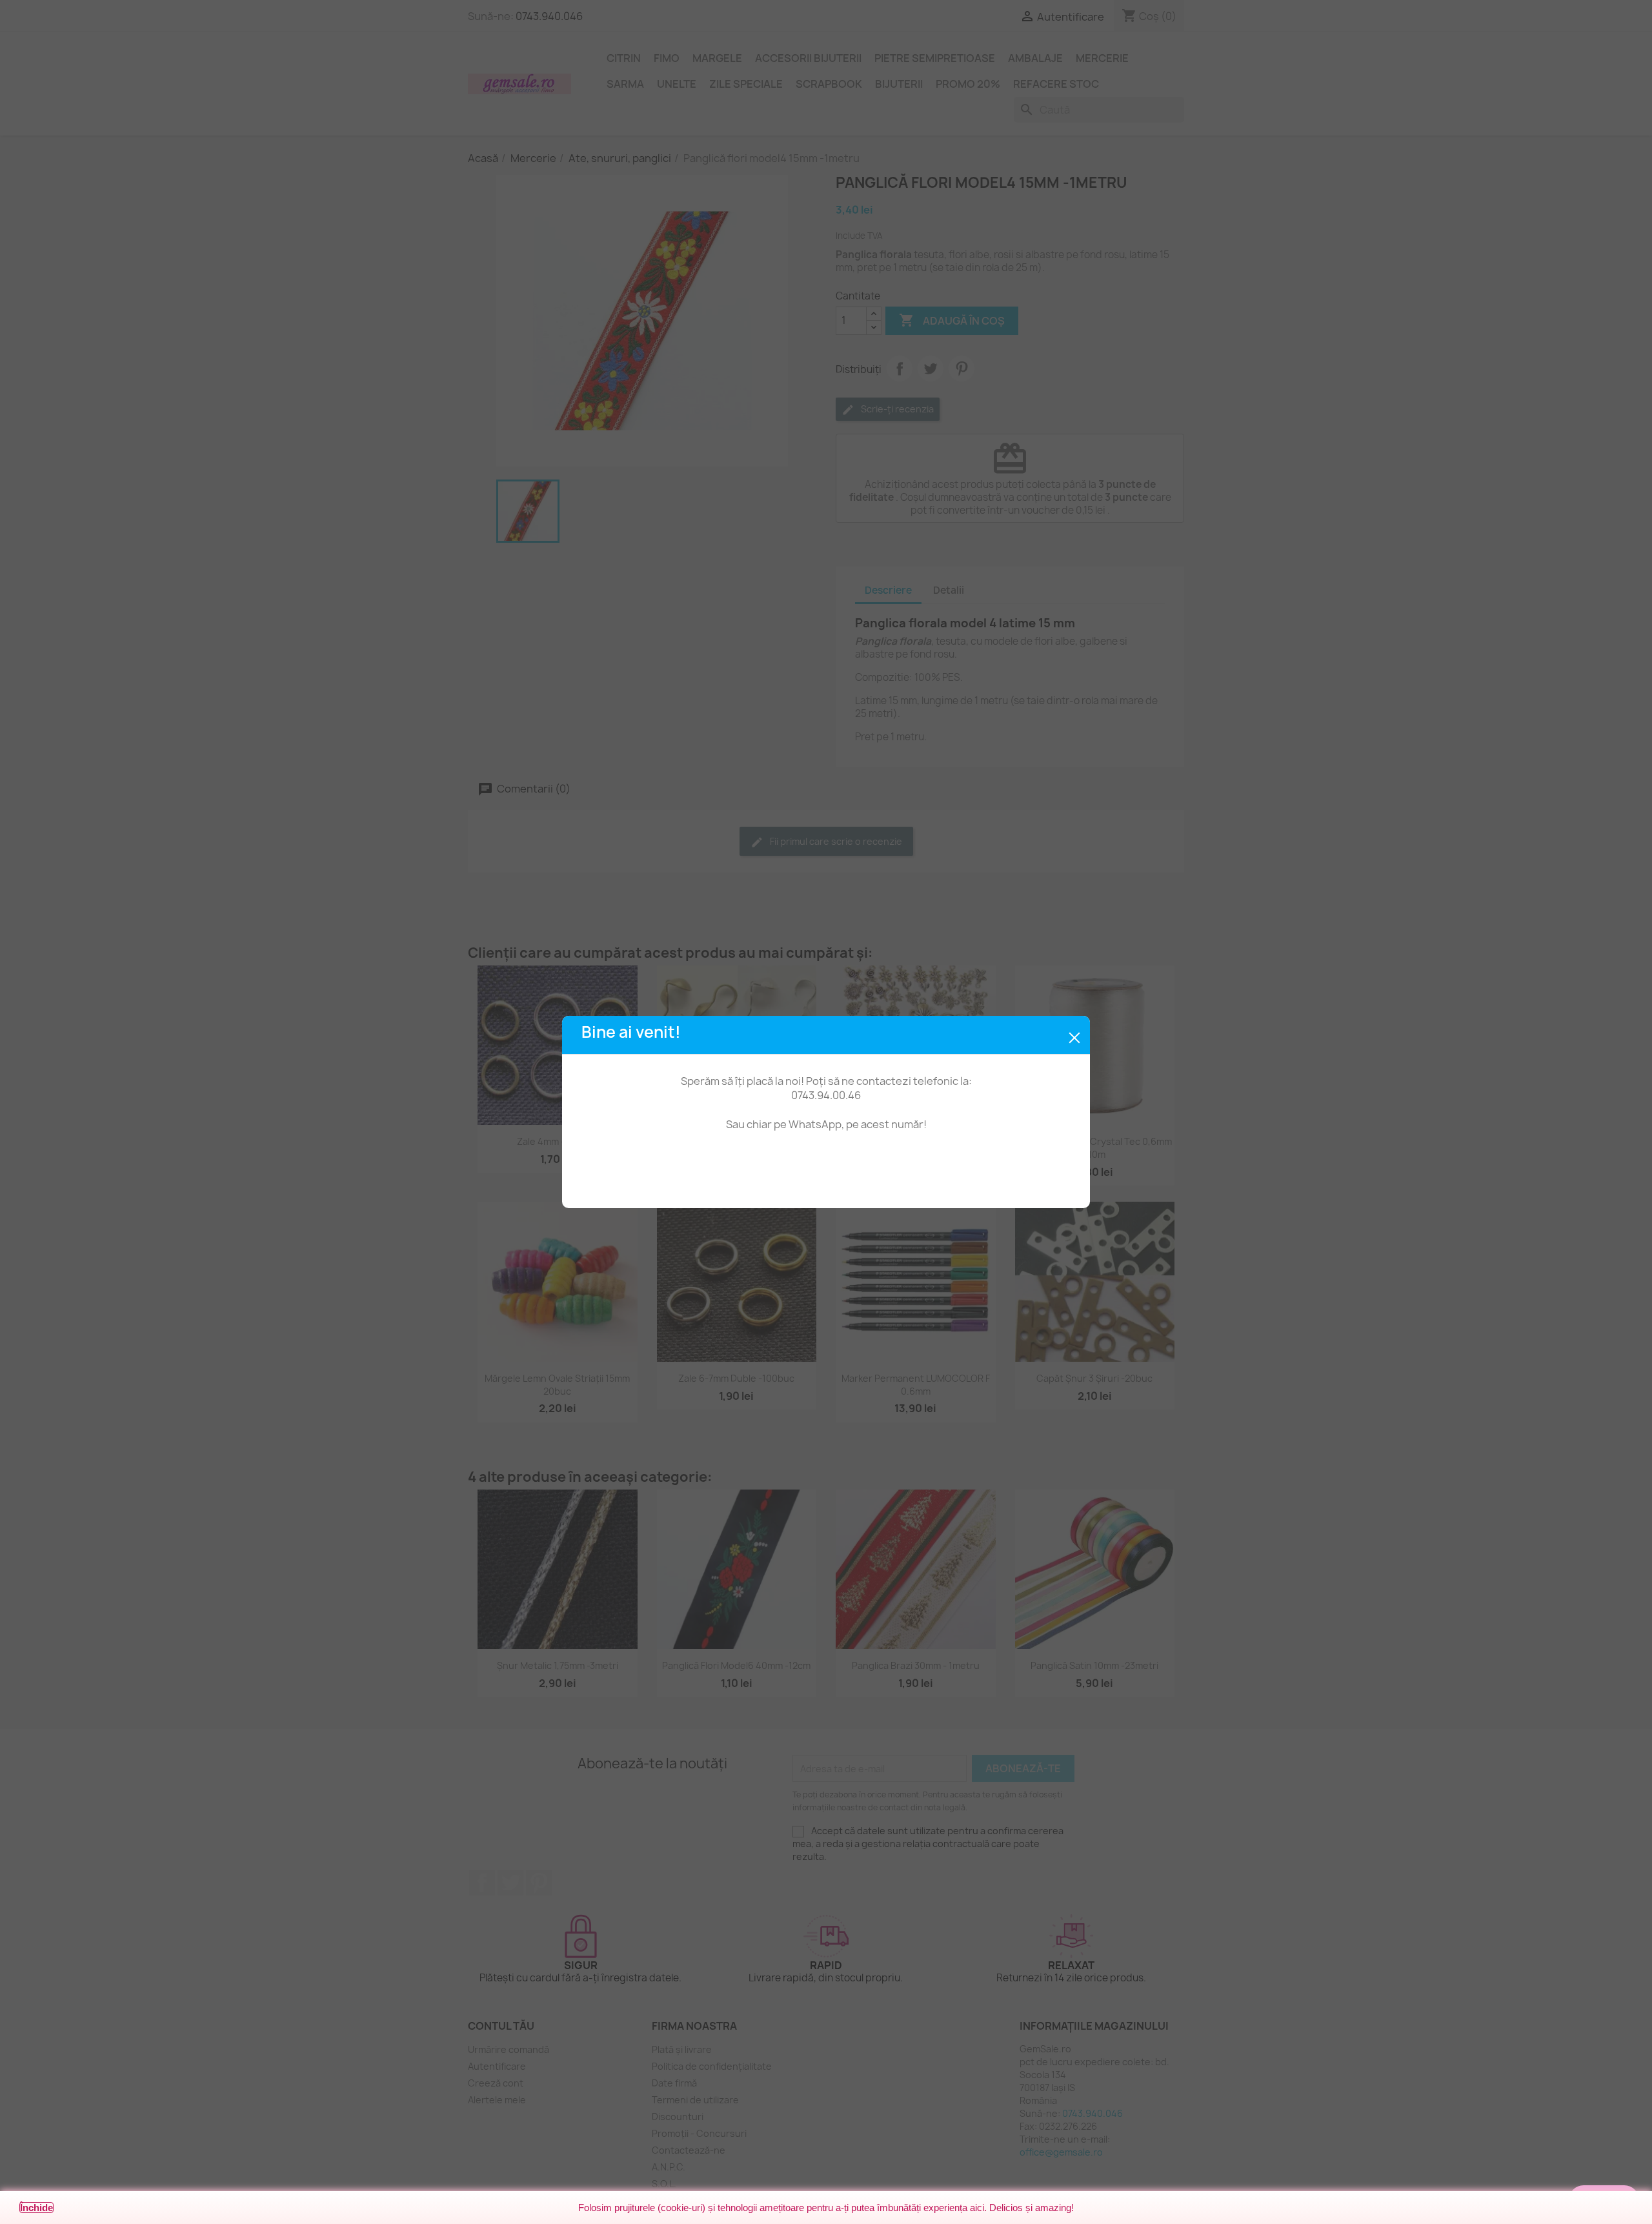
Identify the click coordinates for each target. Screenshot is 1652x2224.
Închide (36, 2208)
